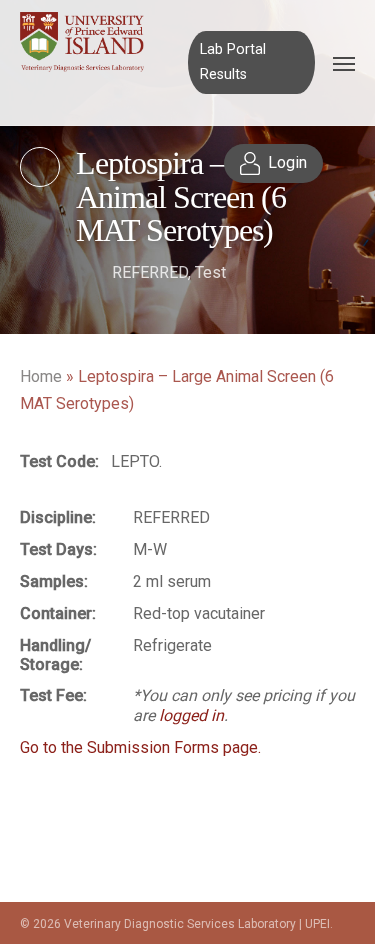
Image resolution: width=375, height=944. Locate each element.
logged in (191, 715)
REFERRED (150, 272)
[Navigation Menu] (344, 63)
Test (210, 272)
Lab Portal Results (233, 61)
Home (41, 376)
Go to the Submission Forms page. (140, 747)
